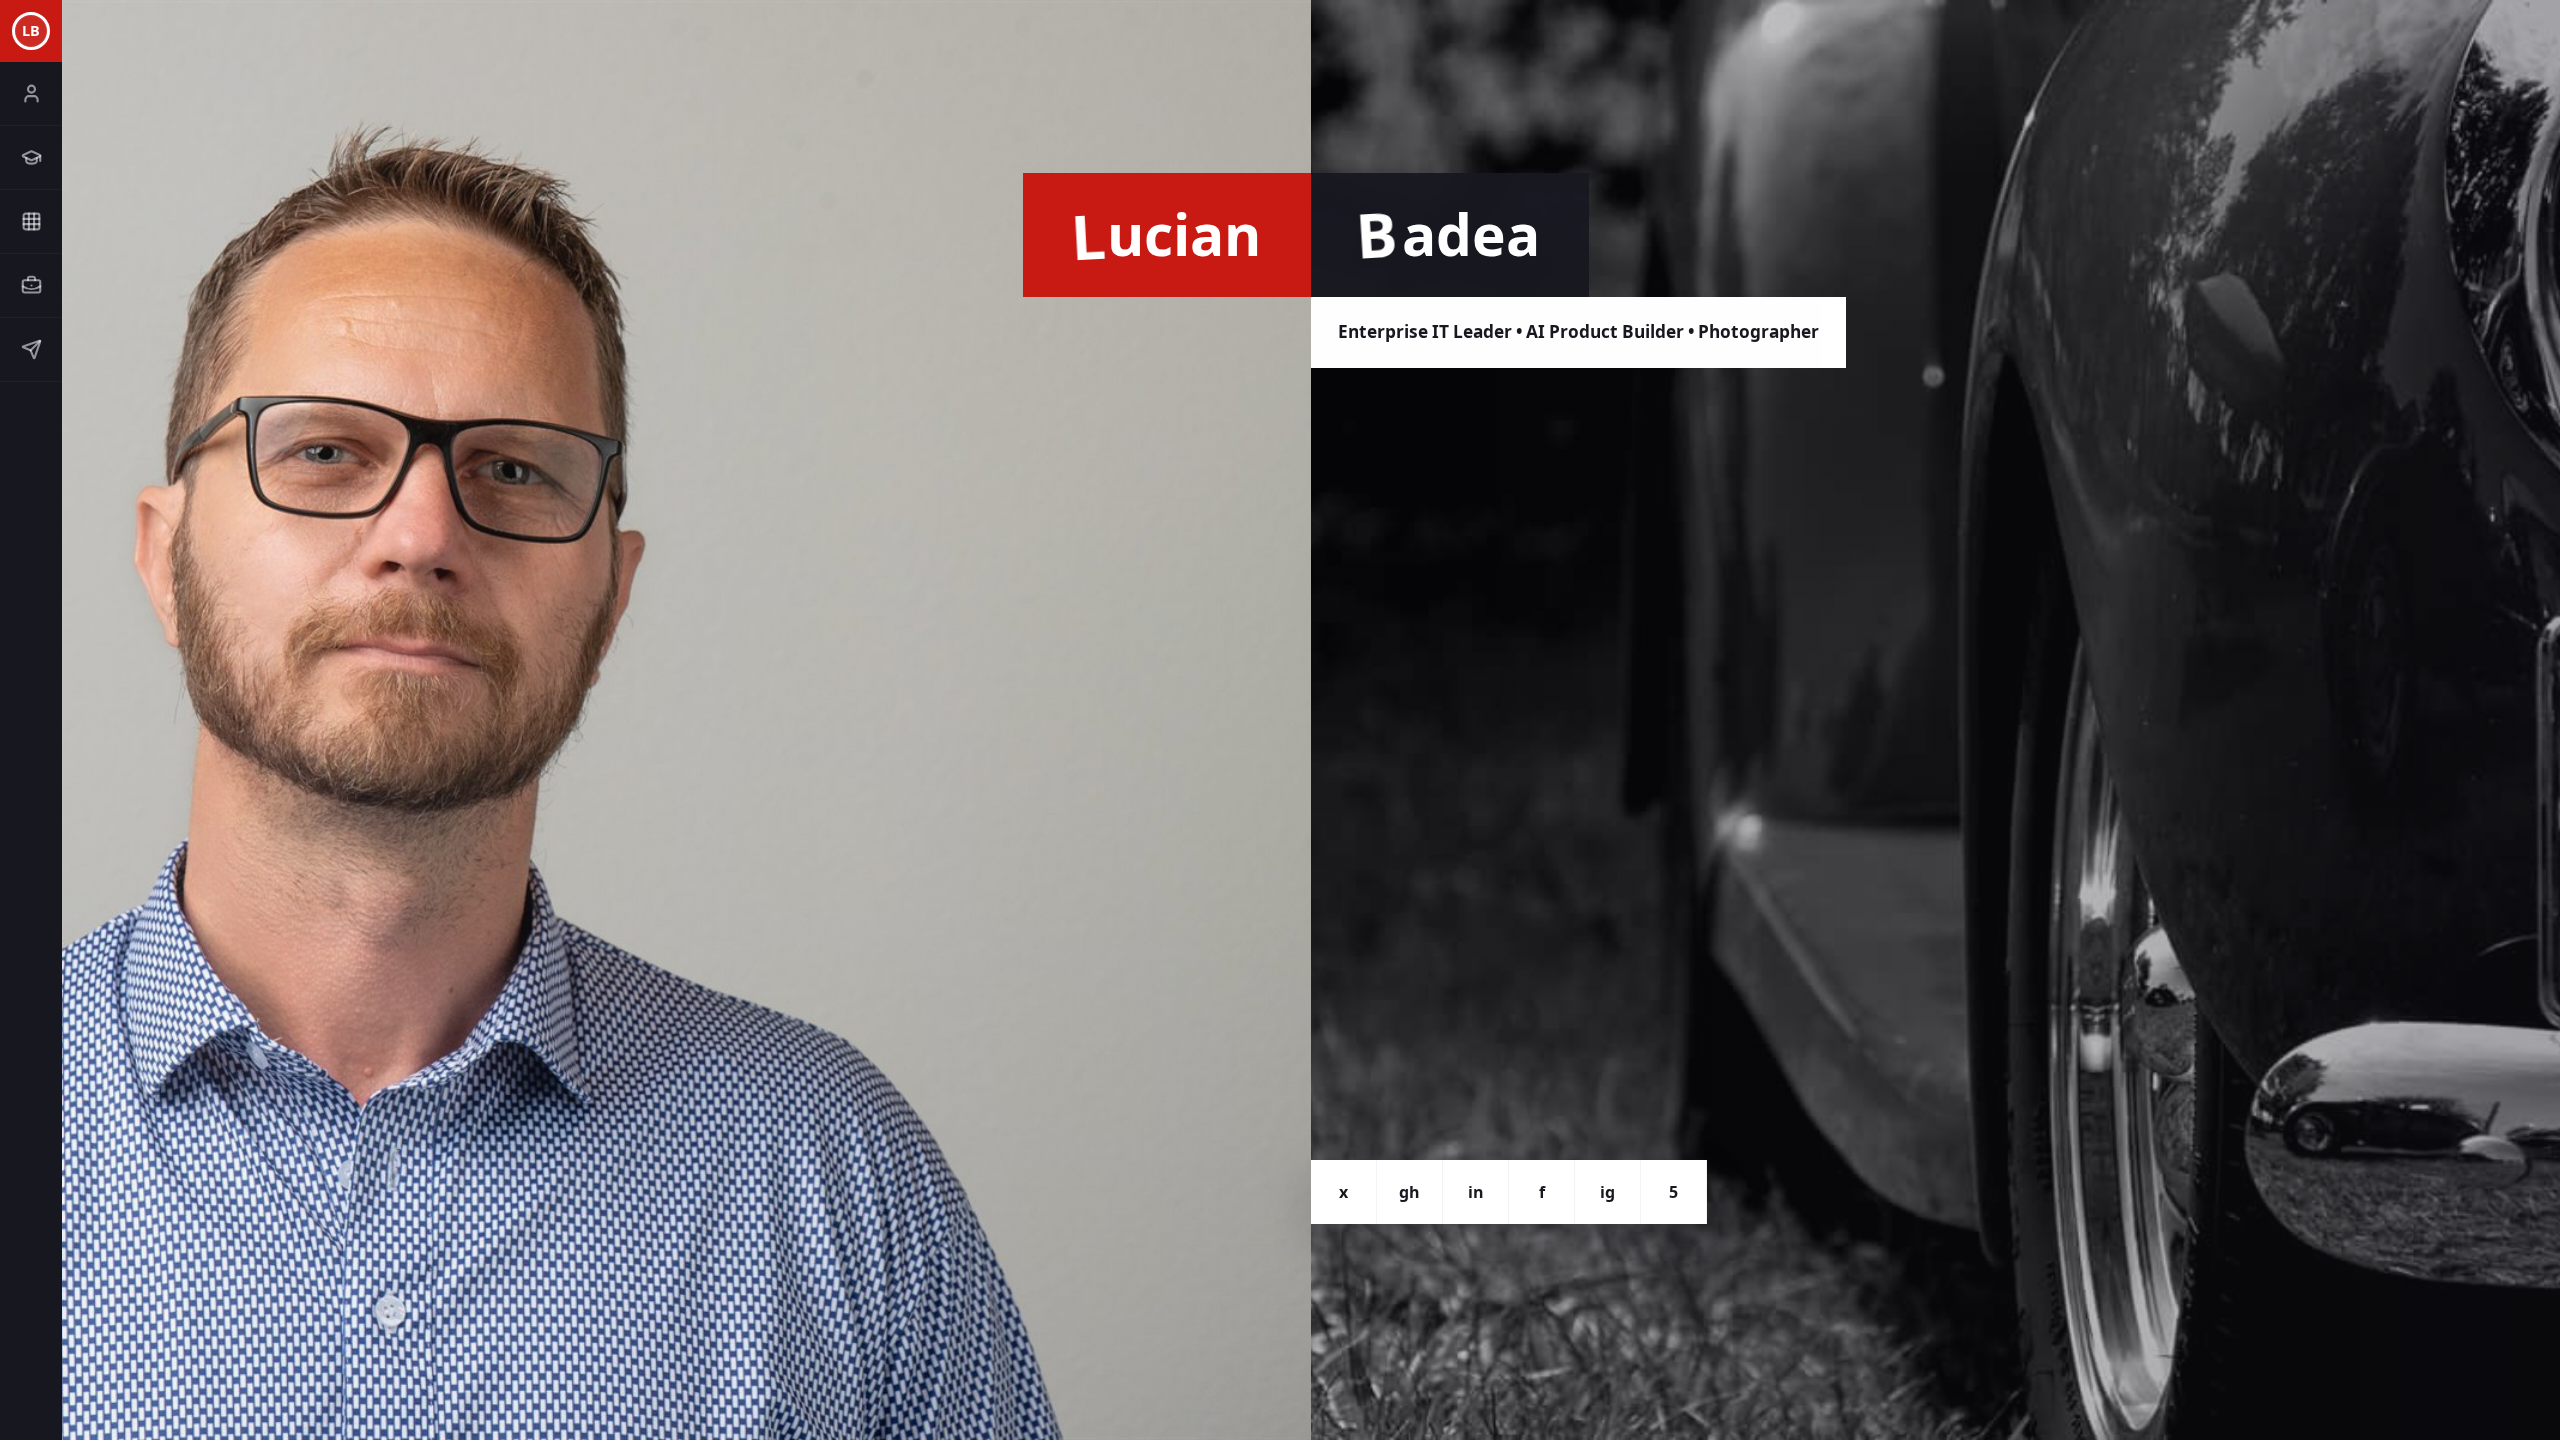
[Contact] (31, 350)
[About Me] (31, 94)
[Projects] (31, 222)
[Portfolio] (31, 286)
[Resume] (31, 158)
